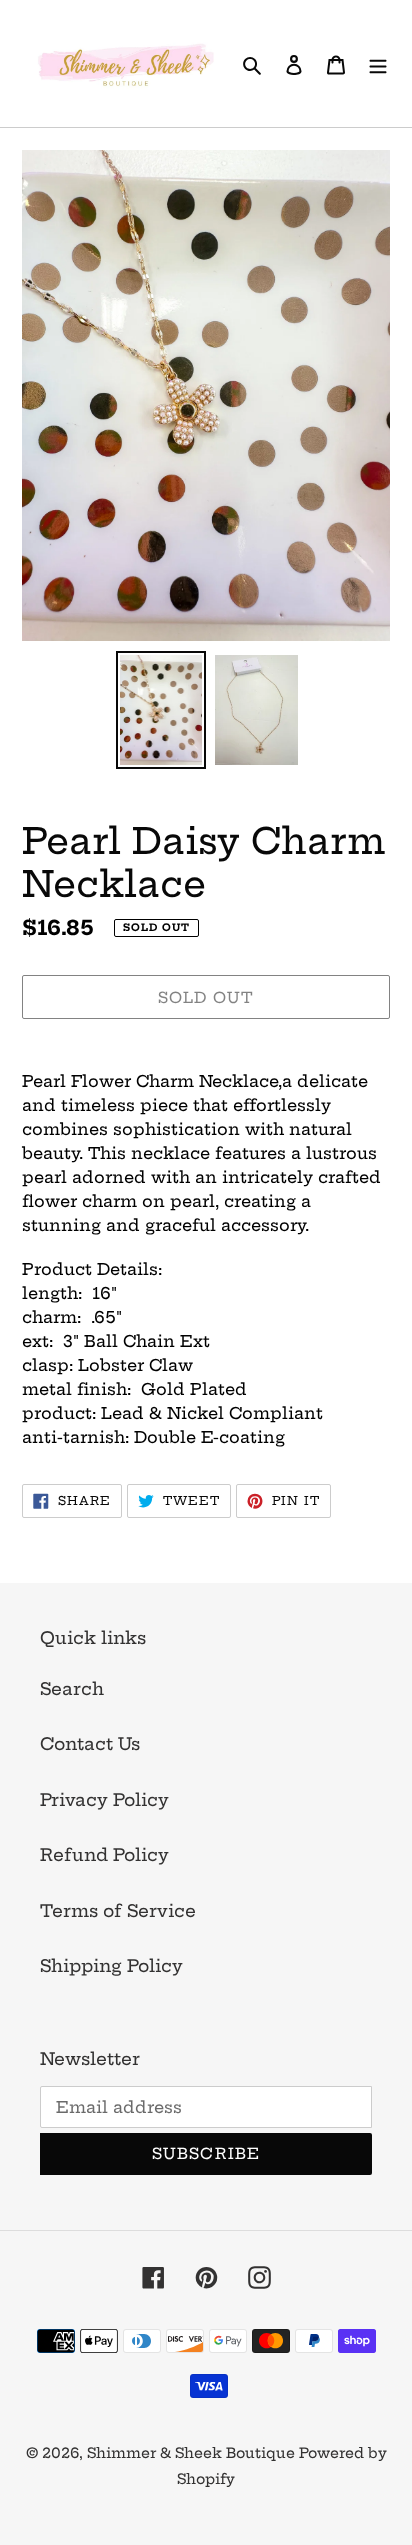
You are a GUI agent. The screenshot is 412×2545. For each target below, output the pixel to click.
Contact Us (90, 1743)
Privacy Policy (104, 1799)
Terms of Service (118, 1910)
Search (72, 1688)
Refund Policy (104, 1854)
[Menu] (378, 64)
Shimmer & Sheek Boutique (193, 2453)
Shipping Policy (111, 1965)
